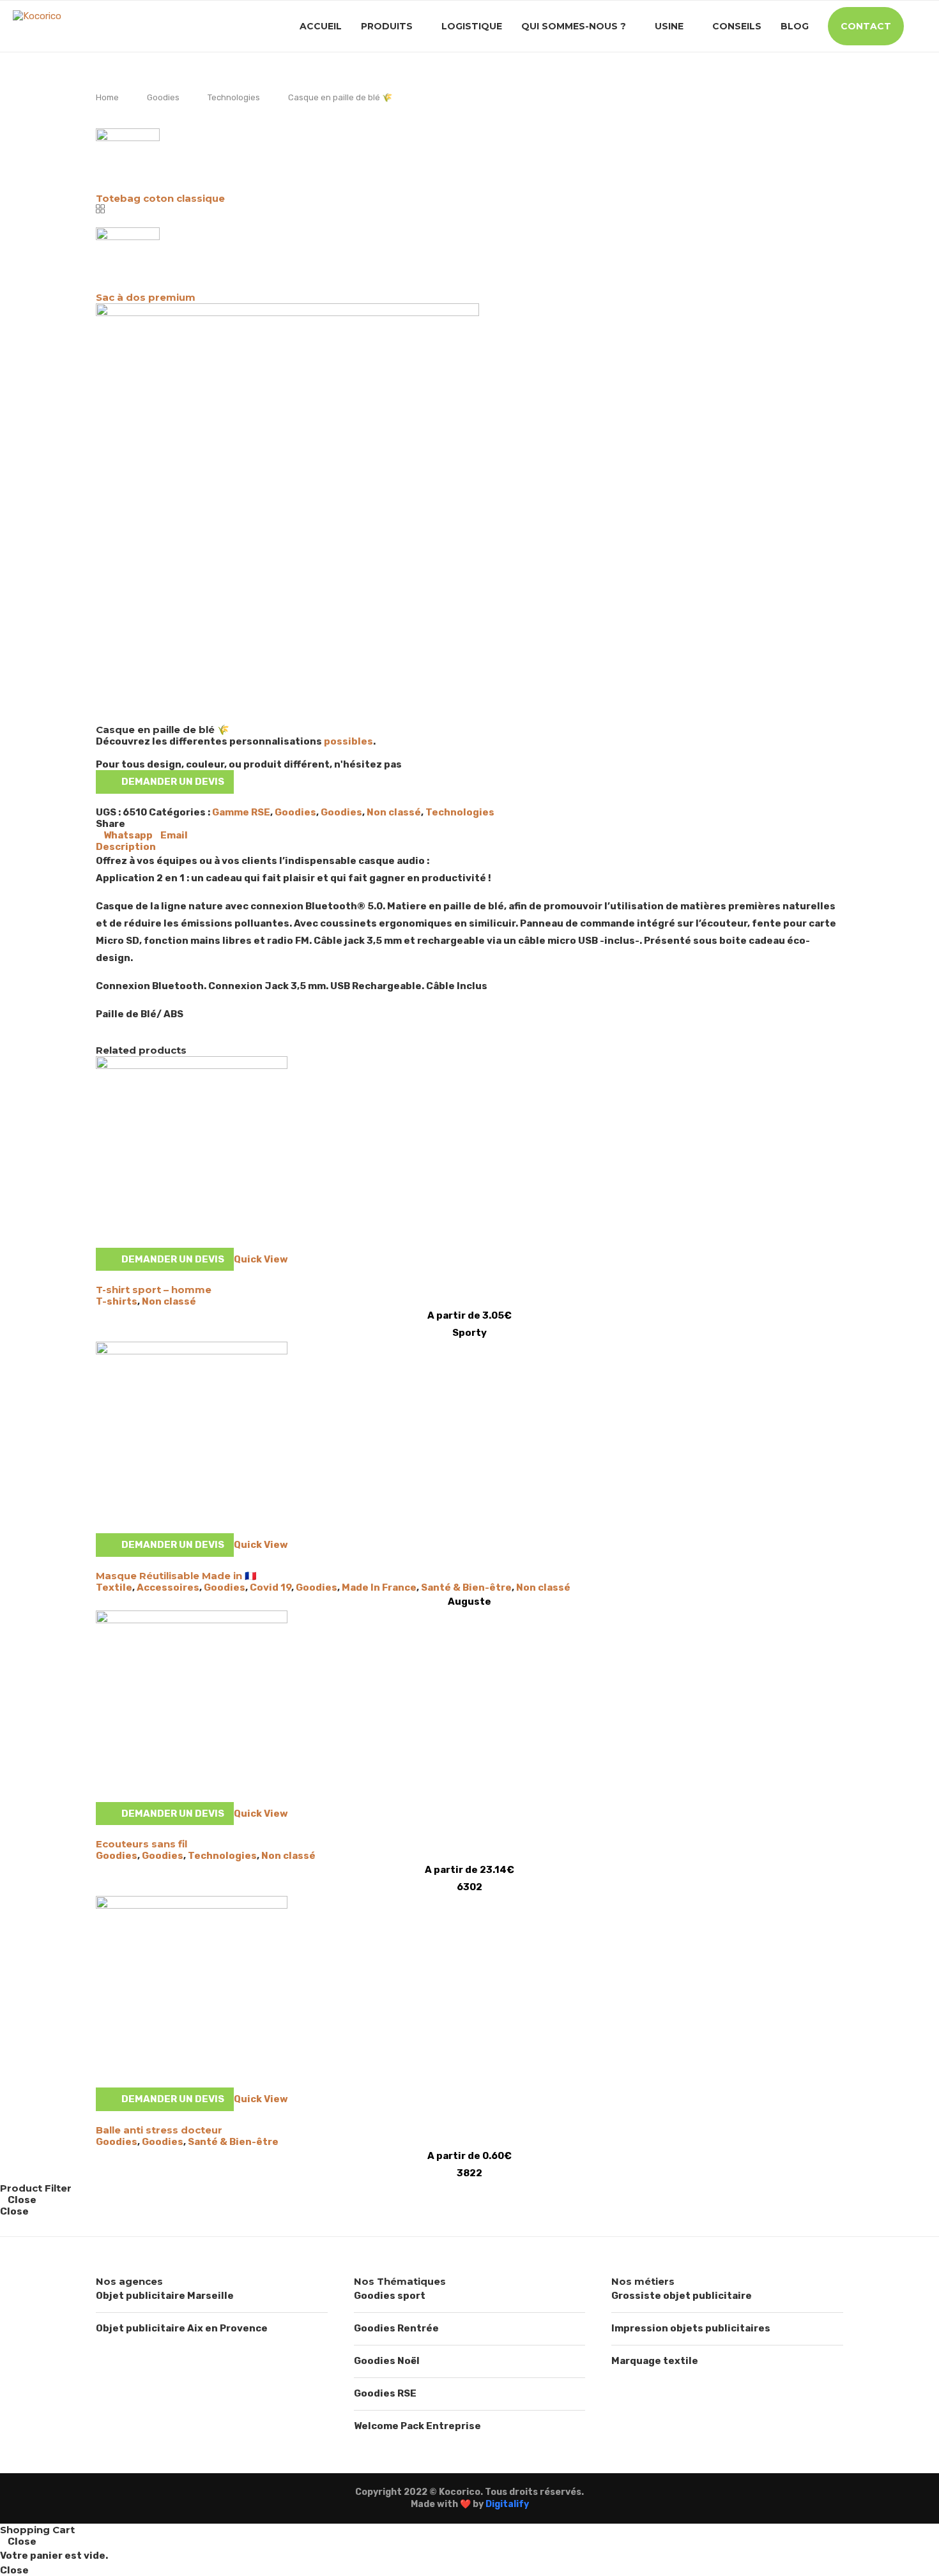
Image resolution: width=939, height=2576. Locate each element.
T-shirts (117, 1301)
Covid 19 (271, 1587)
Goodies (163, 97)
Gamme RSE (241, 812)
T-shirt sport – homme (154, 1290)
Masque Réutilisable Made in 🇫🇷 (176, 1576)
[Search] (920, 26)
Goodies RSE (385, 2393)
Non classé (394, 812)
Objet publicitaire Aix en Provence (182, 2328)
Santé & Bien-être (466, 1587)
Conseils (737, 26)
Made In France (379, 1587)
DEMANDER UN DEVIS (173, 782)
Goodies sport (390, 2296)
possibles (348, 741)
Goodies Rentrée (396, 2328)
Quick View (261, 1259)
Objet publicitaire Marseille (165, 2296)
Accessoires (168, 1587)
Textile (114, 1587)
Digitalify (507, 2504)
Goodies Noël (387, 2361)
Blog (795, 26)
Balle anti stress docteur (159, 2130)
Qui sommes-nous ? (574, 26)
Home (107, 97)
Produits (387, 26)
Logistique (472, 26)
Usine (669, 26)
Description (126, 847)
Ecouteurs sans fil (141, 1844)
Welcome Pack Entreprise (417, 2426)
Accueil (321, 26)
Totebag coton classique (160, 198)
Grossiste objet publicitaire (682, 2296)
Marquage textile (655, 2361)
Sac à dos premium (146, 297)
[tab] (469, 847)
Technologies (234, 97)
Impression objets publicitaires (691, 2328)
